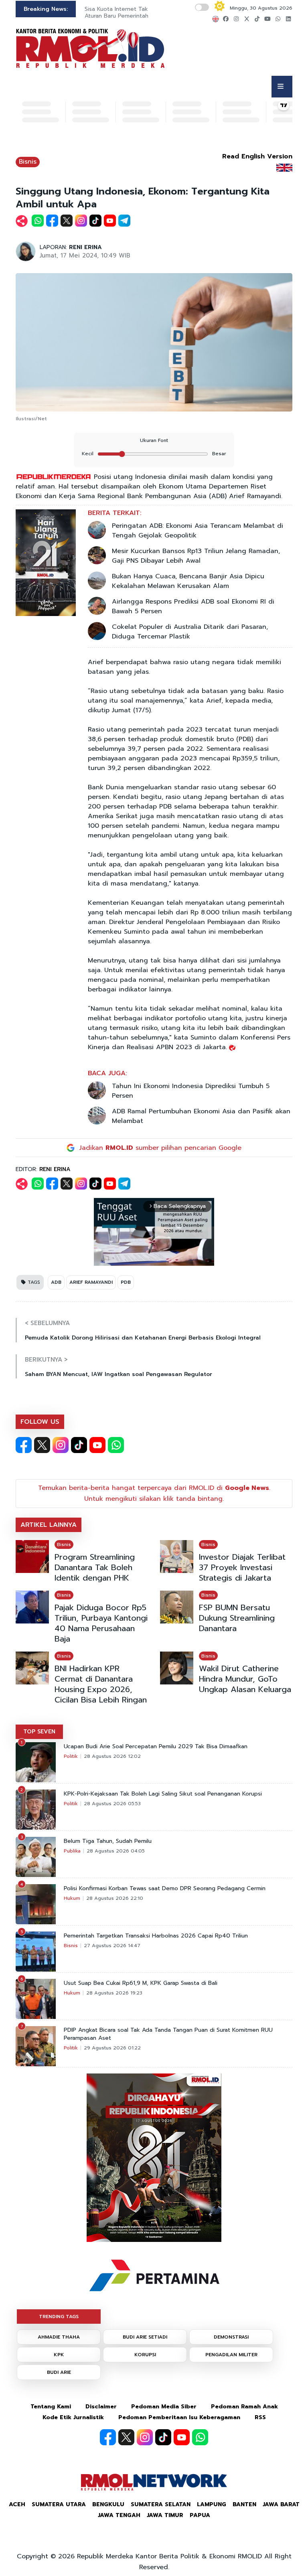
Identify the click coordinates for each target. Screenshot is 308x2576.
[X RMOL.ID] (42, 1445)
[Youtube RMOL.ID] (97, 1445)
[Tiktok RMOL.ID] (79, 1445)
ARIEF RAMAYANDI (91, 1282)
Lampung (212, 2504)
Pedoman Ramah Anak (244, 2407)
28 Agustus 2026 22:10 (115, 1898)
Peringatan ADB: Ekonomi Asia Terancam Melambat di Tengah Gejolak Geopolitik (198, 531)
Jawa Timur (165, 2515)
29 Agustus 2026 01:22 (112, 2048)
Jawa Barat (281, 2504)
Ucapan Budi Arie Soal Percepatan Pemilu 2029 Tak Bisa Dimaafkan (156, 1747)
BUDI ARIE (59, 2372)
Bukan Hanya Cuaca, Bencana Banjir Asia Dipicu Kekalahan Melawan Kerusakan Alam (188, 581)
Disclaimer (101, 2407)
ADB (56, 1282)
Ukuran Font (154, 440)
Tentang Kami (51, 2407)
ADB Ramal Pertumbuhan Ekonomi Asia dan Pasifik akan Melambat (201, 1116)
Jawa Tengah (119, 2515)
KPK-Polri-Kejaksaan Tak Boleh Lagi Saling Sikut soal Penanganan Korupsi (163, 1794)
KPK (59, 2355)
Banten (244, 2504)
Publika (72, 1851)
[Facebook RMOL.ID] (24, 1445)
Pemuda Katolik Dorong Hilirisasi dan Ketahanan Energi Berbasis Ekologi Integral (143, 1338)
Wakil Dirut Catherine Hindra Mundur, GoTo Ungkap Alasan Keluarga (245, 1679)
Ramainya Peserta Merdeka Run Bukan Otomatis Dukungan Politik (136, 12)
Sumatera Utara (59, 2504)
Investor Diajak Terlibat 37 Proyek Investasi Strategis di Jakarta (242, 1567)
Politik (71, 1756)
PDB (126, 1282)
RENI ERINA (85, 247)
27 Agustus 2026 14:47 (112, 1946)
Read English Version (257, 156)
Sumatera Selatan (161, 2504)
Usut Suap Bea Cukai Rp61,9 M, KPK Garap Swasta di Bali (141, 1983)
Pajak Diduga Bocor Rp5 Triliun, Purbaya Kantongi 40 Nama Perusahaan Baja (101, 1623)
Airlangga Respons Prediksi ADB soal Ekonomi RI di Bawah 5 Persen (193, 606)
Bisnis (28, 162)
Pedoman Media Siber (164, 2407)
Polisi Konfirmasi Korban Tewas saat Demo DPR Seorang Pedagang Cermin (165, 1889)
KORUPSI (145, 2355)
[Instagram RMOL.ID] (61, 1445)
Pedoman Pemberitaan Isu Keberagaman (179, 2417)
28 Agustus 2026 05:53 (112, 1804)
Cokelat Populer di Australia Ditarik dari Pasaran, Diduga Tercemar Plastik (190, 632)
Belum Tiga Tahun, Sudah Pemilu (108, 1841)
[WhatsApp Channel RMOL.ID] (116, 1445)
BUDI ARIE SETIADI (145, 2337)
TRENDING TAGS (59, 2317)
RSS (260, 2417)
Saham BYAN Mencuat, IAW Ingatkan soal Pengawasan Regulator (119, 1374)
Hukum (72, 1898)
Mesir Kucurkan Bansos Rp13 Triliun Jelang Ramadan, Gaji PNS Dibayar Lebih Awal (196, 556)
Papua (200, 2515)
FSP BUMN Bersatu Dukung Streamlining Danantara (237, 1618)
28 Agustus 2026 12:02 (112, 1756)
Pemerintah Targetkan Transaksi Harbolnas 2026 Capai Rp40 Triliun (156, 1936)
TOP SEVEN (39, 1732)
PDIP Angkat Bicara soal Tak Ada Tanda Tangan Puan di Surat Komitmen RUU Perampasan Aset (168, 2034)
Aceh (17, 2504)
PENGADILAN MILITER (231, 2355)
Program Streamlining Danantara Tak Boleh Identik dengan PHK (95, 1567)
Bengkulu (108, 2504)
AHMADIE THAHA (59, 2337)
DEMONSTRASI (231, 2337)
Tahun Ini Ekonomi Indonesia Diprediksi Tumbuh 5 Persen (191, 1091)
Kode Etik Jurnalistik (73, 2417)
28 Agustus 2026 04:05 (116, 1851)
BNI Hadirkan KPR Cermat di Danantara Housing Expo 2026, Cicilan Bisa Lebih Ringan (101, 1684)
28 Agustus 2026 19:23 (114, 1993)
